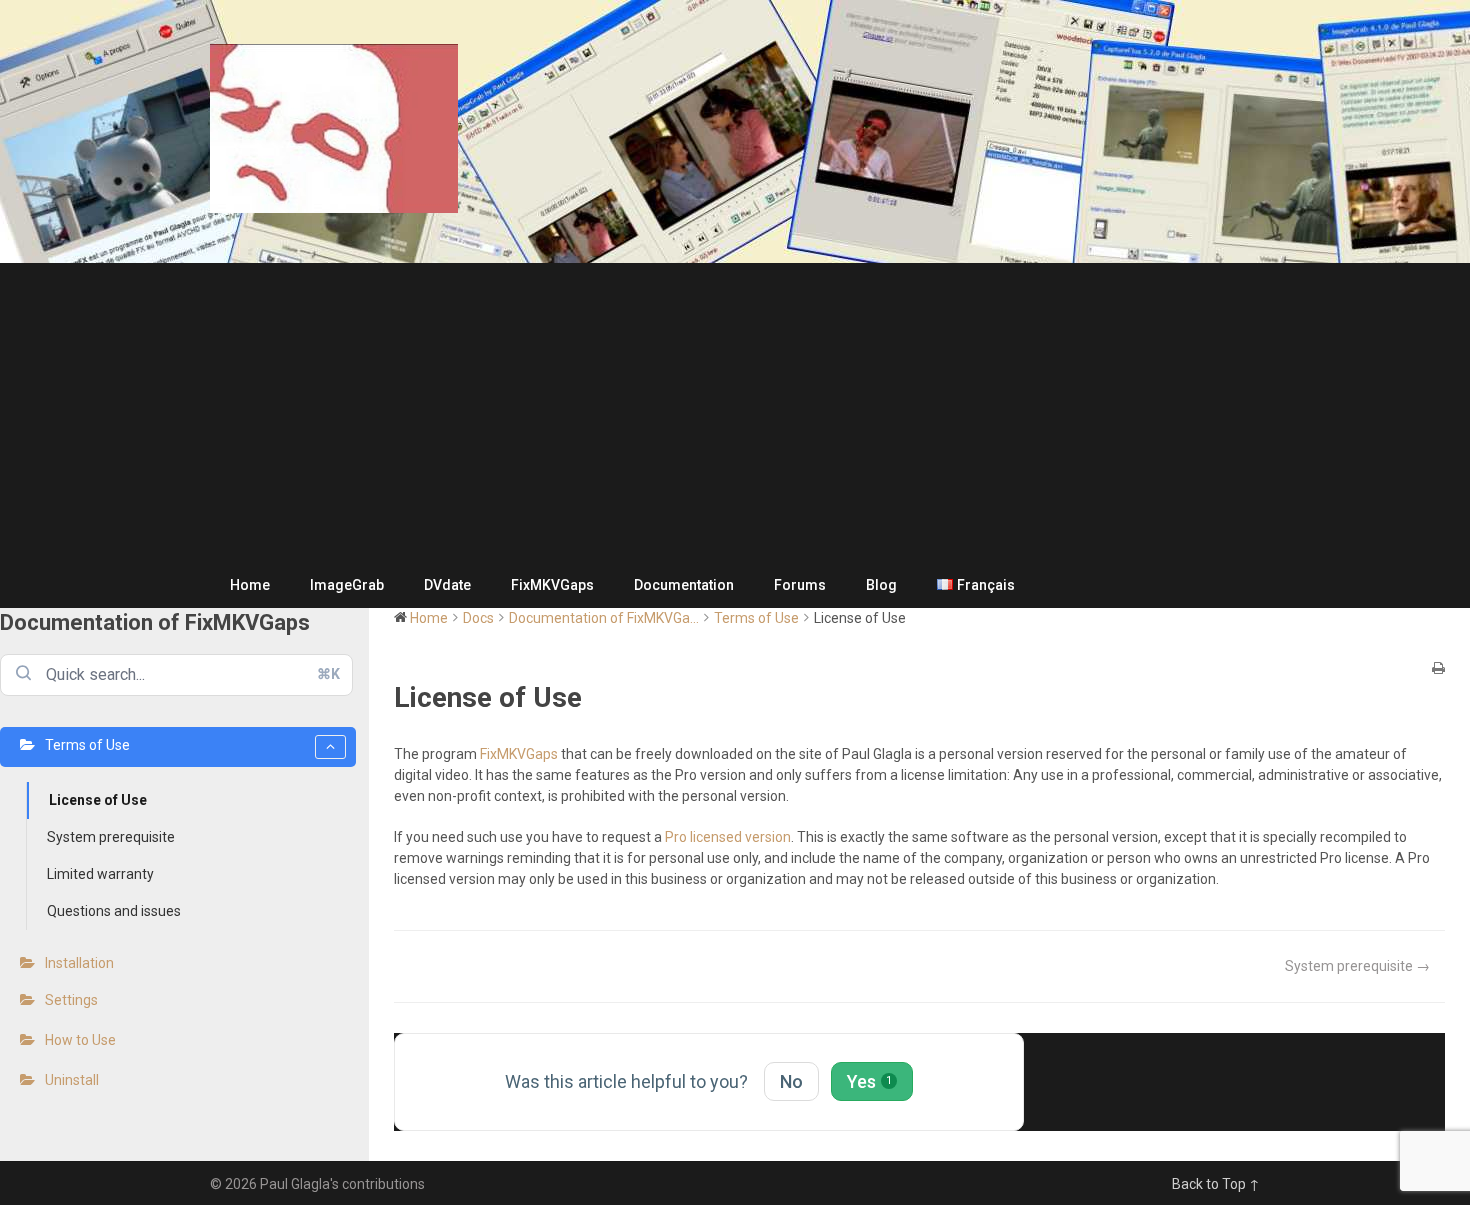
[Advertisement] (735, 413)
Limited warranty (100, 874)
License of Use (98, 800)
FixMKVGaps (552, 585)
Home (250, 585)
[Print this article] (1438, 669)
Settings (71, 1000)
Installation (79, 963)
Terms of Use (87, 745)
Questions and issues (114, 911)
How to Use (80, 1040)
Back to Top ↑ (1216, 1184)
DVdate (447, 585)
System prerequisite (111, 837)
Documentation (684, 585)
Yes (869, 1081)
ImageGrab (347, 585)
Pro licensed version (728, 837)
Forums (800, 585)
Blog (881, 585)
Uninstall (72, 1080)
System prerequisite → (1357, 966)
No (791, 1081)
